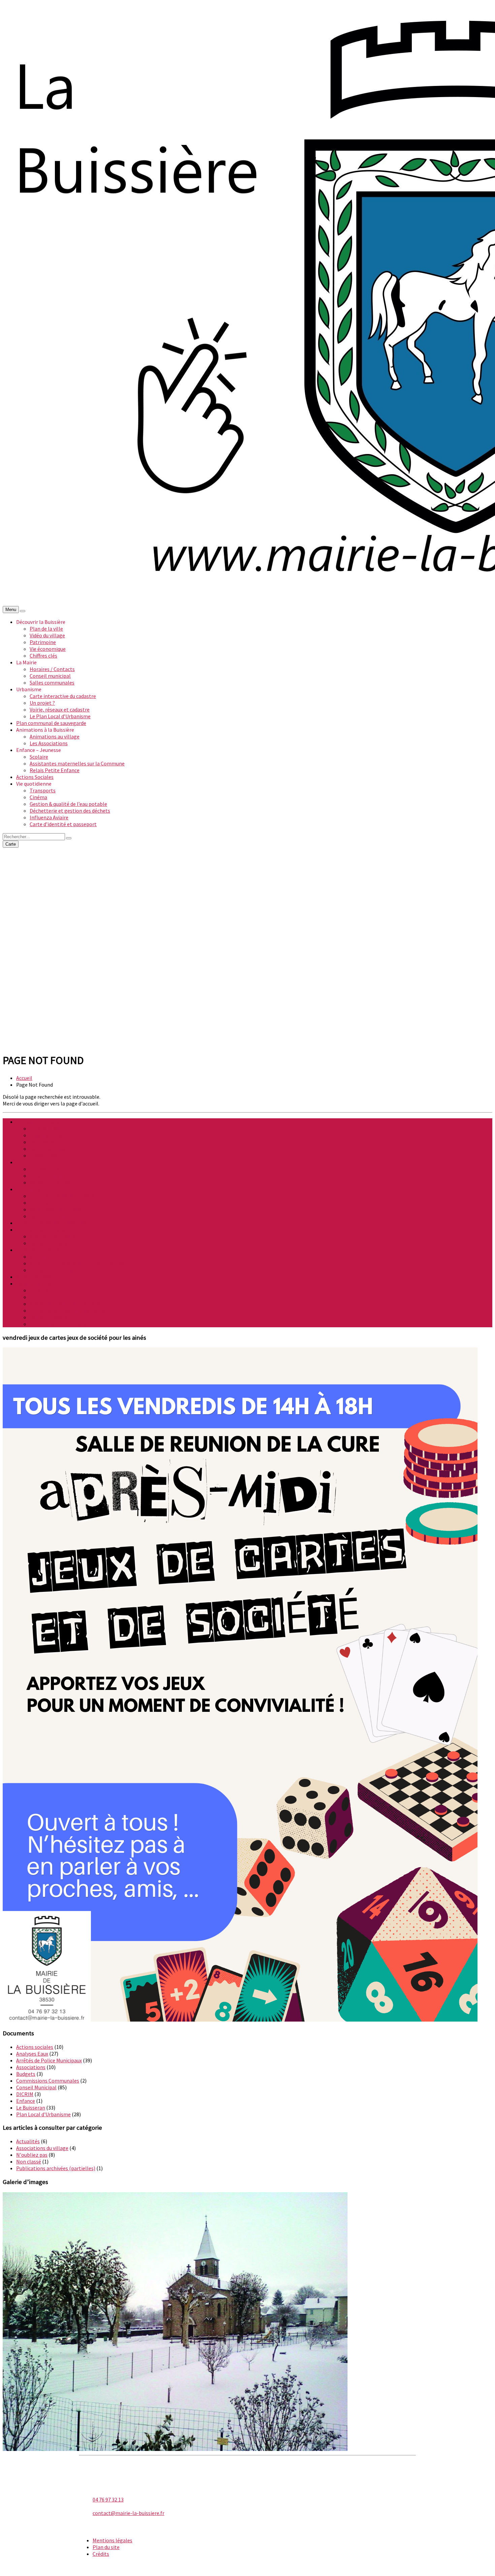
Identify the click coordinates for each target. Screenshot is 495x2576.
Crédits (101, 2554)
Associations (31, 2067)
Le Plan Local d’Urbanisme (60, 716)
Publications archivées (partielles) (56, 2168)
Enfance (26, 2101)
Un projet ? (42, 703)
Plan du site (106, 2547)
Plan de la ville (46, 629)
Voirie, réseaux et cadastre (60, 709)
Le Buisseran (31, 2108)
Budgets (26, 2074)
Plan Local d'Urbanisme (43, 2114)
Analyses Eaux (32, 2054)
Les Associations (49, 743)
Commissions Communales (48, 2081)
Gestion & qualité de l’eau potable (68, 804)
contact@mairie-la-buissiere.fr (128, 2513)
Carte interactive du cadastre (63, 696)
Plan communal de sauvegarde (51, 723)
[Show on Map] (23, 611)
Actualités (28, 2141)
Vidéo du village (47, 635)
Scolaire (39, 757)
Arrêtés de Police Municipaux (49, 2060)
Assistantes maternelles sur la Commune (77, 763)
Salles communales (52, 683)
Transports (43, 790)
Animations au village (55, 736)
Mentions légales (112, 2540)
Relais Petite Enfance (55, 770)
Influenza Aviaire (49, 817)
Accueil (24, 1078)
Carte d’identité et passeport (63, 824)
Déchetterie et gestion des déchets (70, 811)
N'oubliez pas (32, 2155)
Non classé (29, 2161)
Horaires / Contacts (52, 669)
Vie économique (48, 649)
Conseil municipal (50, 676)
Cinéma (38, 797)
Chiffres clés (43, 656)
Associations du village (42, 2148)
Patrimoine (43, 642)
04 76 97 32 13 (108, 2499)
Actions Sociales (35, 777)
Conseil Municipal (36, 2087)
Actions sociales (35, 2047)
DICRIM (25, 2094)
